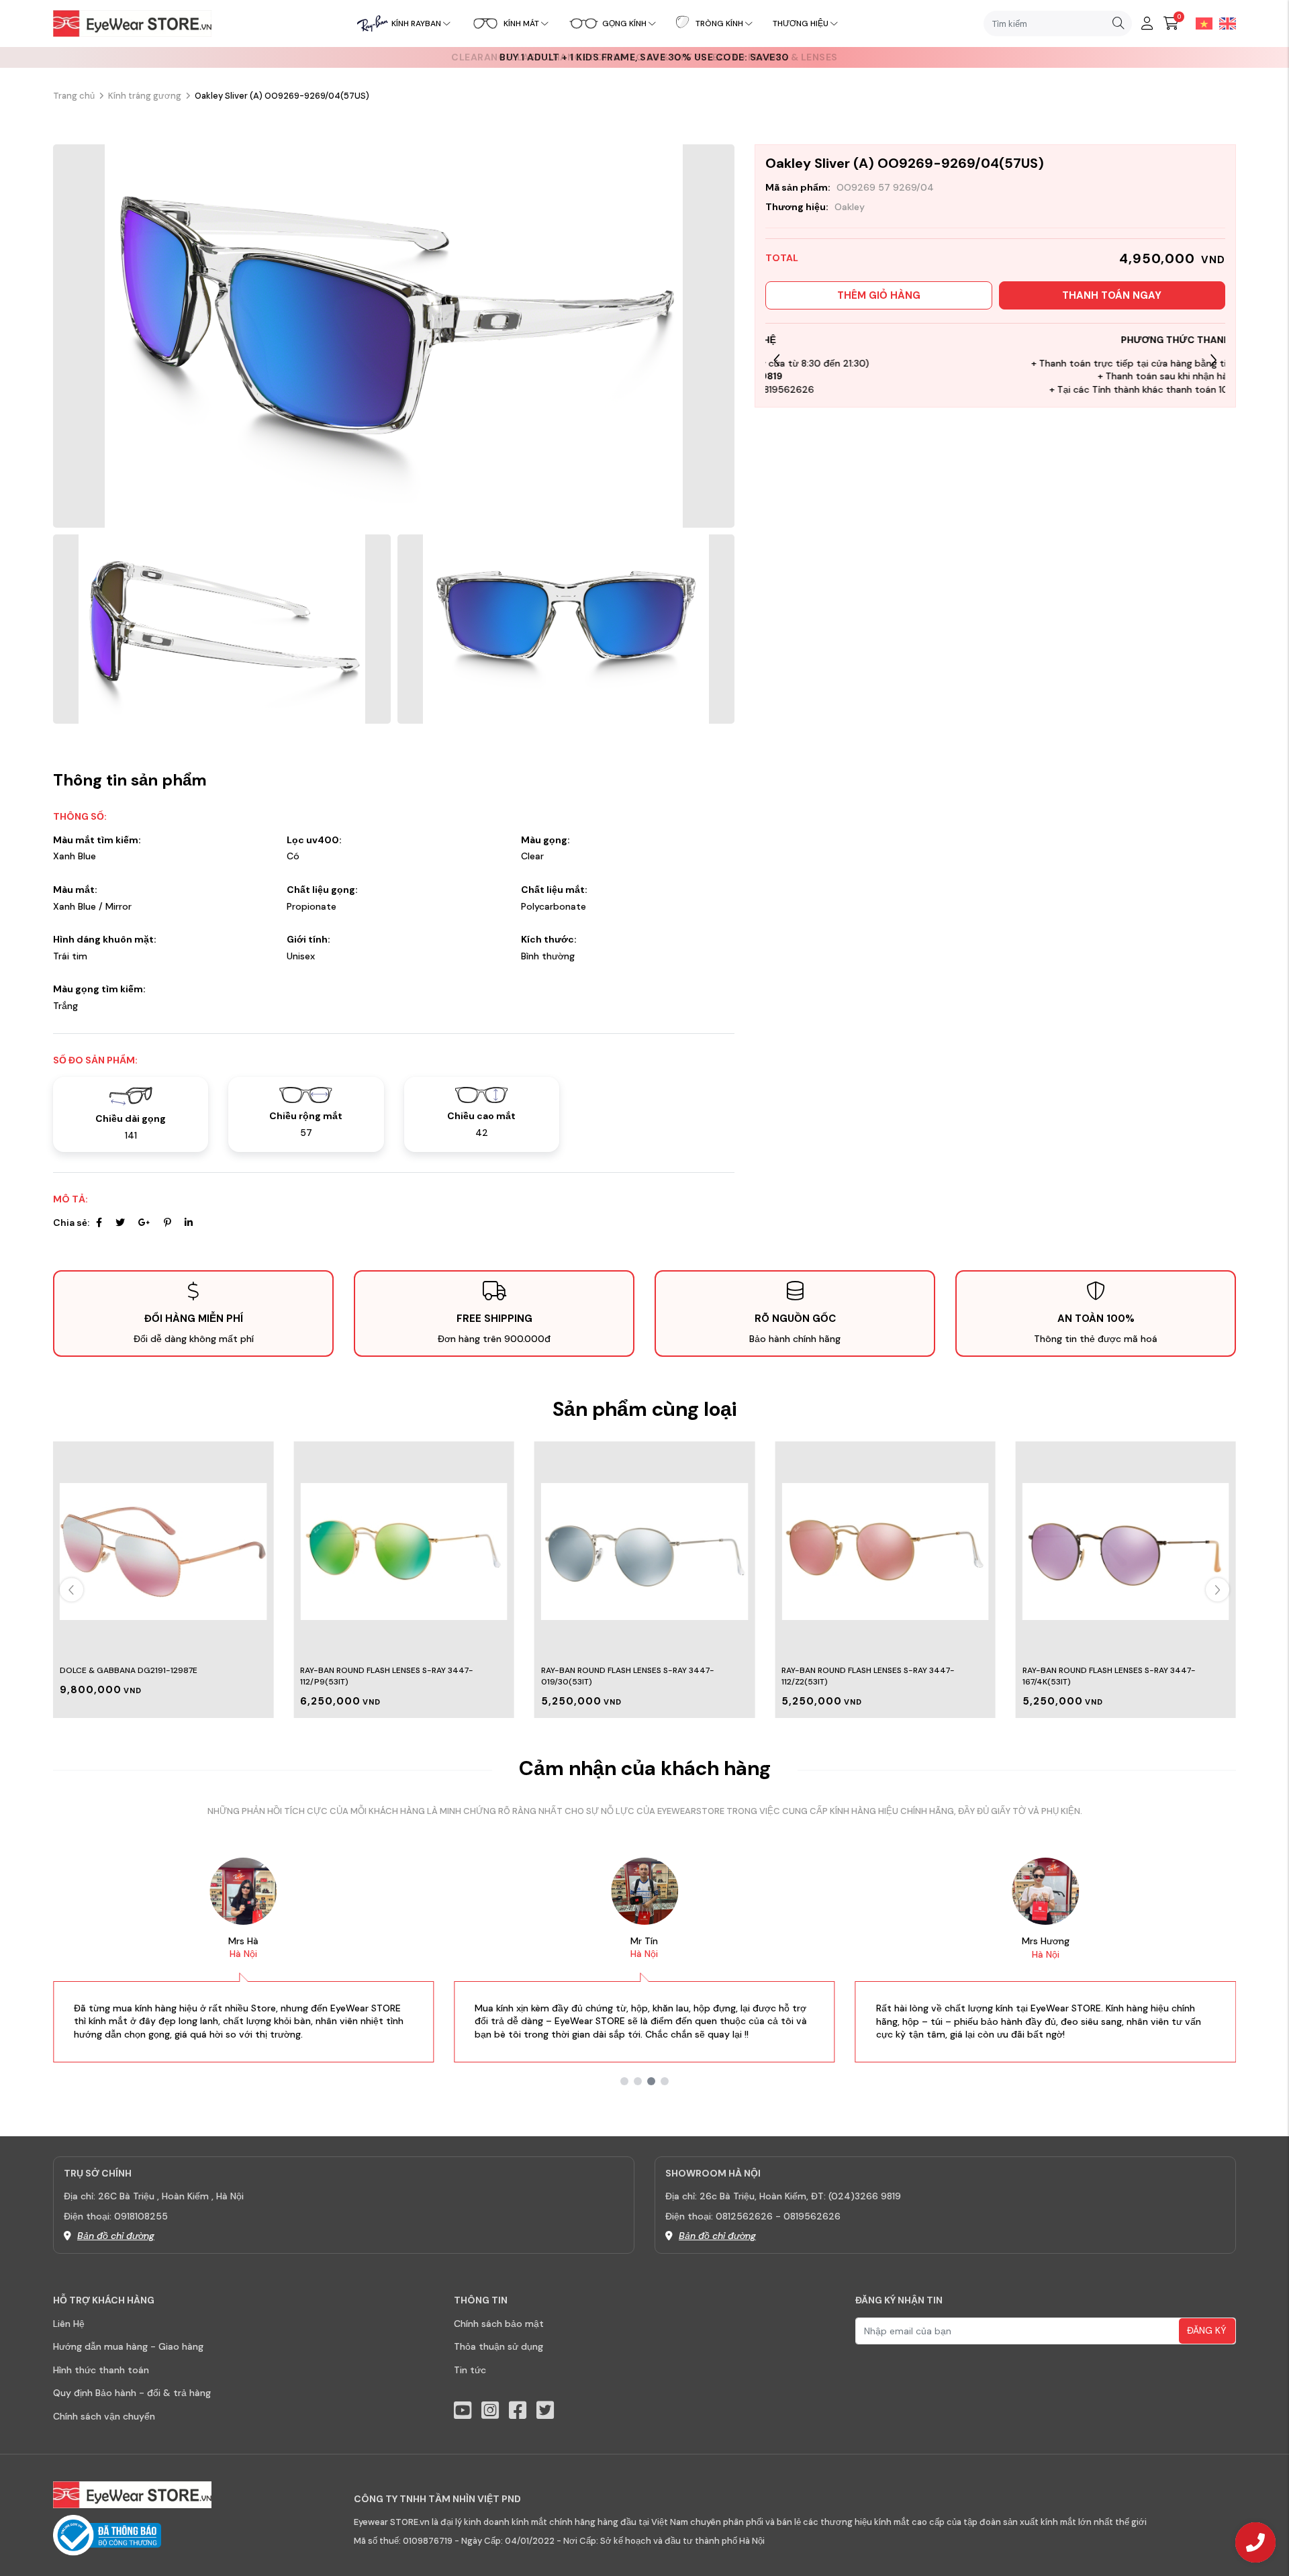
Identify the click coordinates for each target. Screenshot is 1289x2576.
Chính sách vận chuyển (104, 2416)
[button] (1213, 360)
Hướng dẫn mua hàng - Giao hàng (128, 2346)
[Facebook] (99, 1223)
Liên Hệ (69, 2324)
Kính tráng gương (145, 96)
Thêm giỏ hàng (879, 295)
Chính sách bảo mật (499, 2324)
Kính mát (521, 23)
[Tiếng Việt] (1201, 23)
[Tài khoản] (1147, 23)
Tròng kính (719, 23)
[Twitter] (120, 1223)
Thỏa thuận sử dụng (498, 2346)
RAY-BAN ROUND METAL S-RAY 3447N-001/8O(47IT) (1124, 1670)
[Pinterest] (168, 1223)
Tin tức (470, 2370)
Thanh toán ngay (1112, 295)
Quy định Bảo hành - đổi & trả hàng (132, 2393)
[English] (1224, 23)
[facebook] (518, 2411)
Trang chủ (74, 96)
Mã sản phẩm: (798, 187)
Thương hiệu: (797, 207)
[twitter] (545, 2411)
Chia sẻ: (71, 1223)
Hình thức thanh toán (101, 2370)
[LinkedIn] (189, 1223)
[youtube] (463, 2411)
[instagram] (490, 2411)
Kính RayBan (416, 23)
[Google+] (144, 1223)
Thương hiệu (801, 23)
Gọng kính (624, 23)
